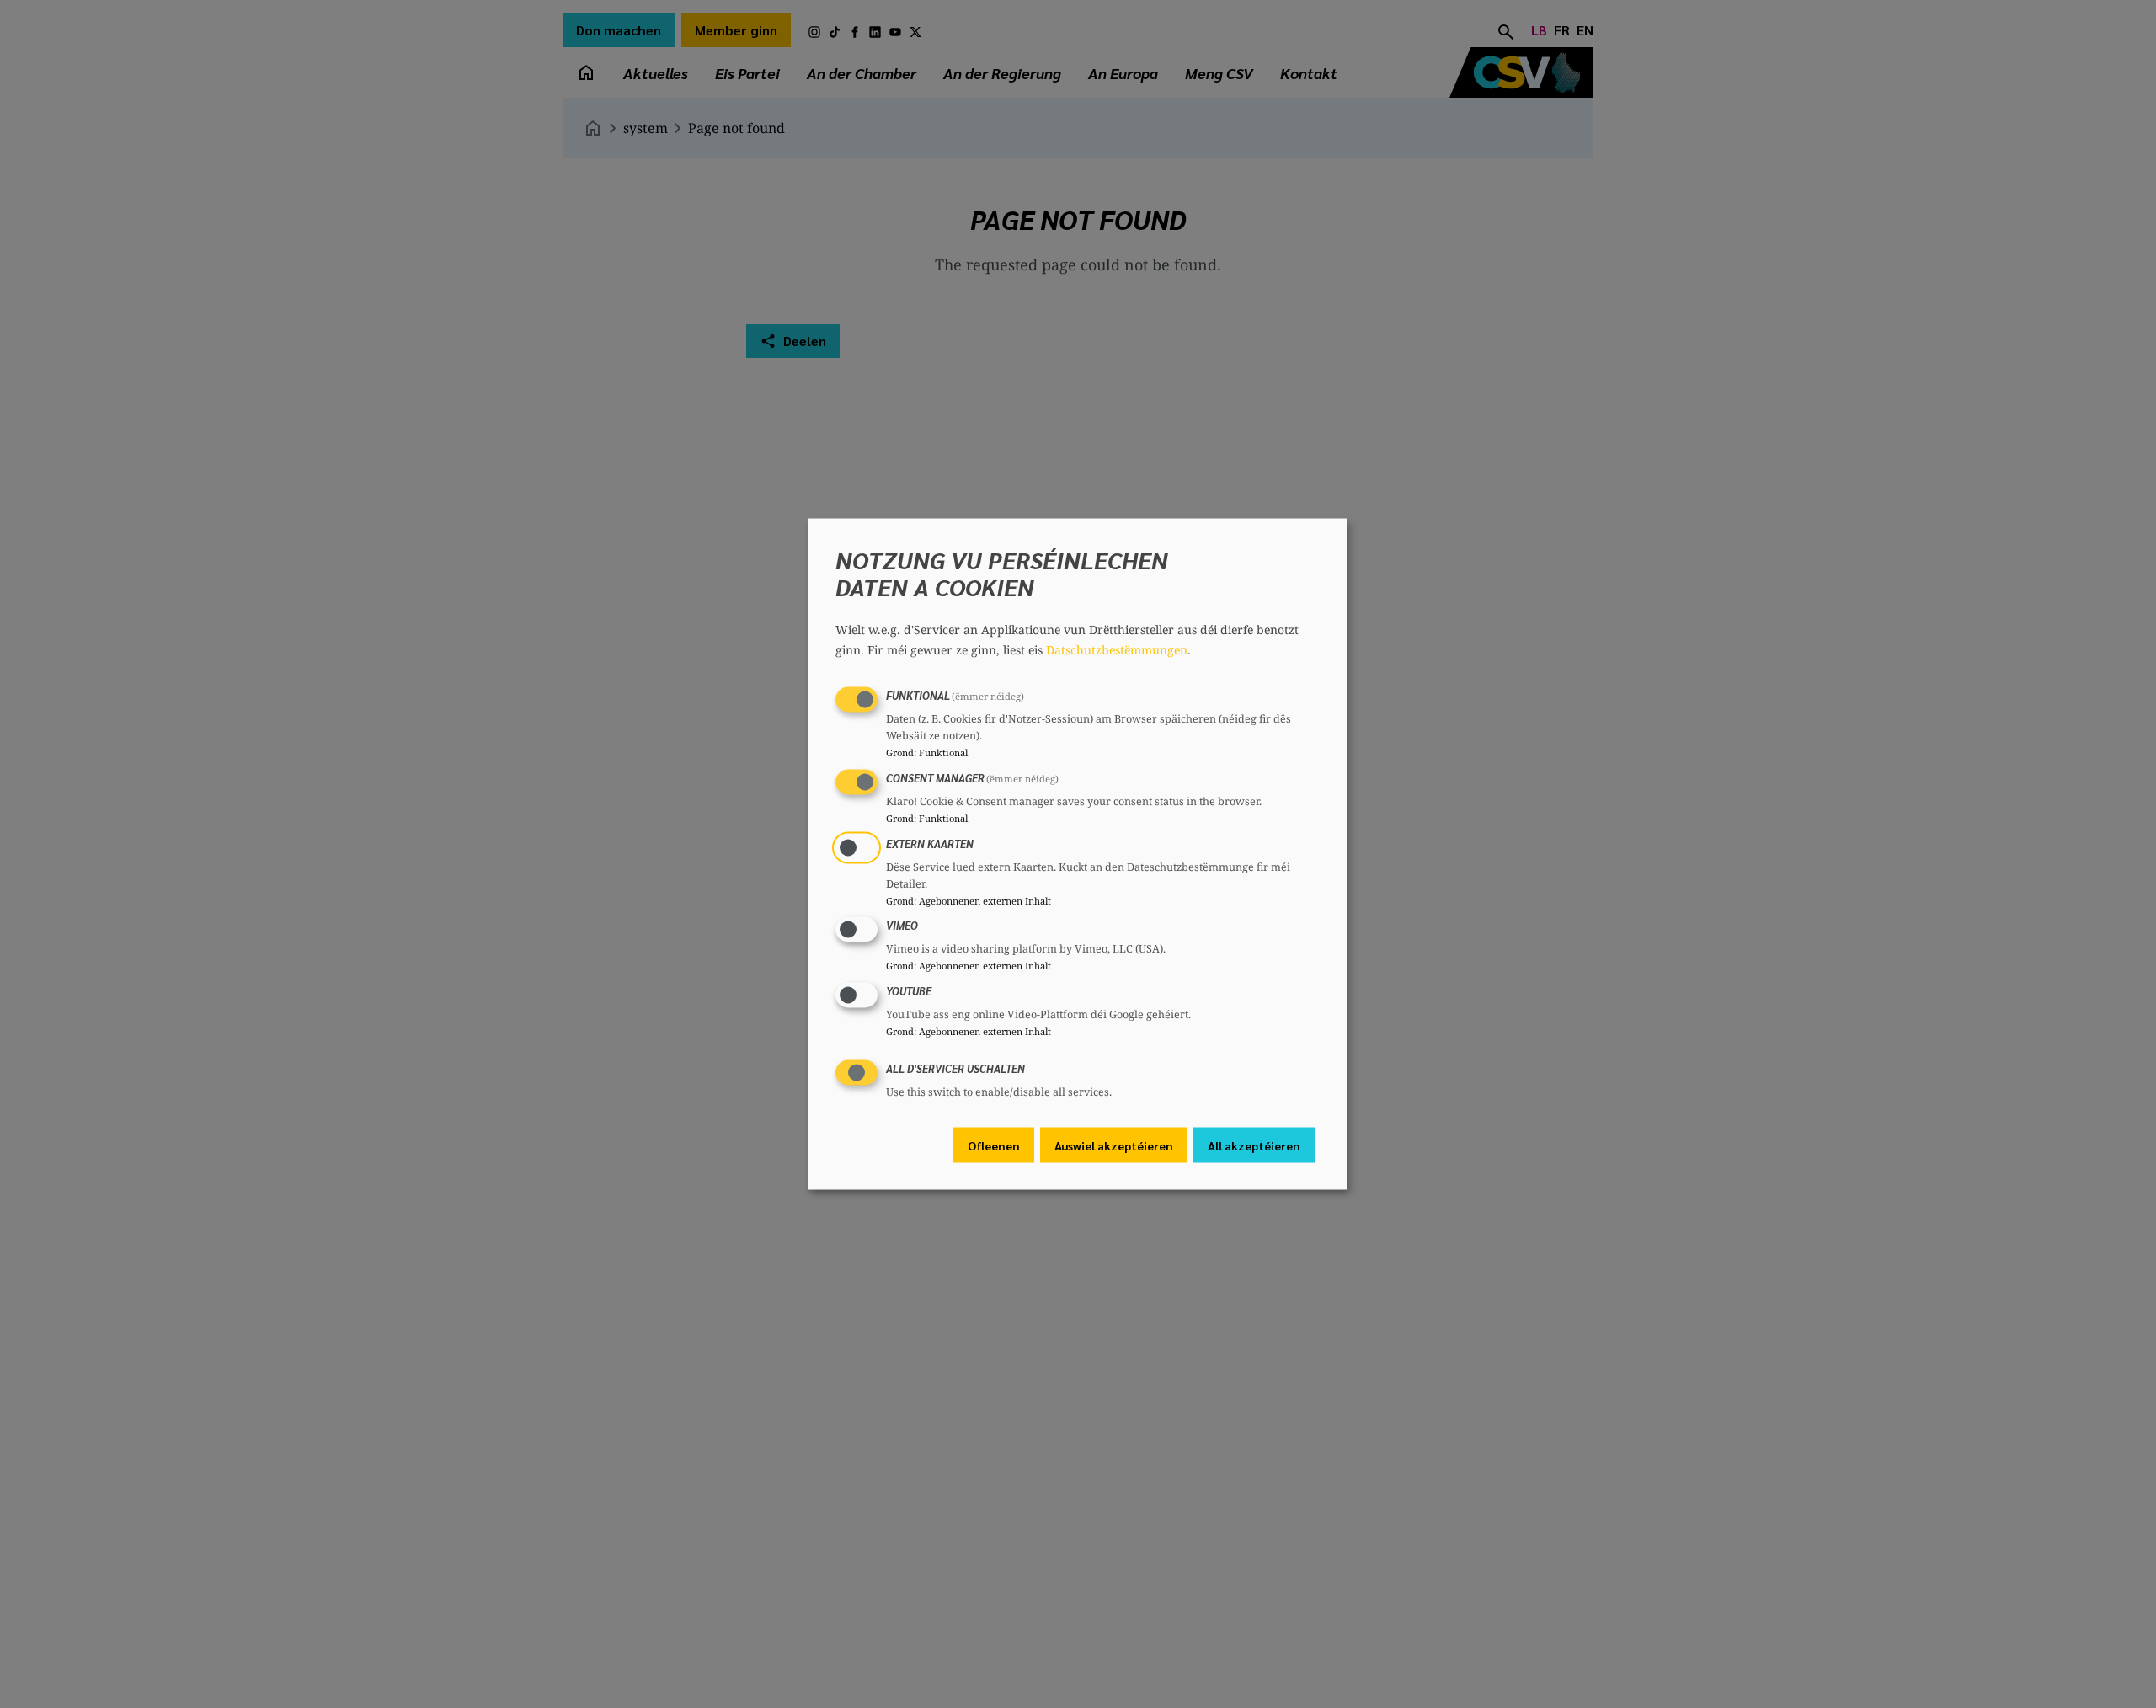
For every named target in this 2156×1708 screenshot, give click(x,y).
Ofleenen (994, 1145)
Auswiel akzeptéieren (1114, 1145)
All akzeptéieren (1254, 1145)
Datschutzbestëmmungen (1117, 650)
